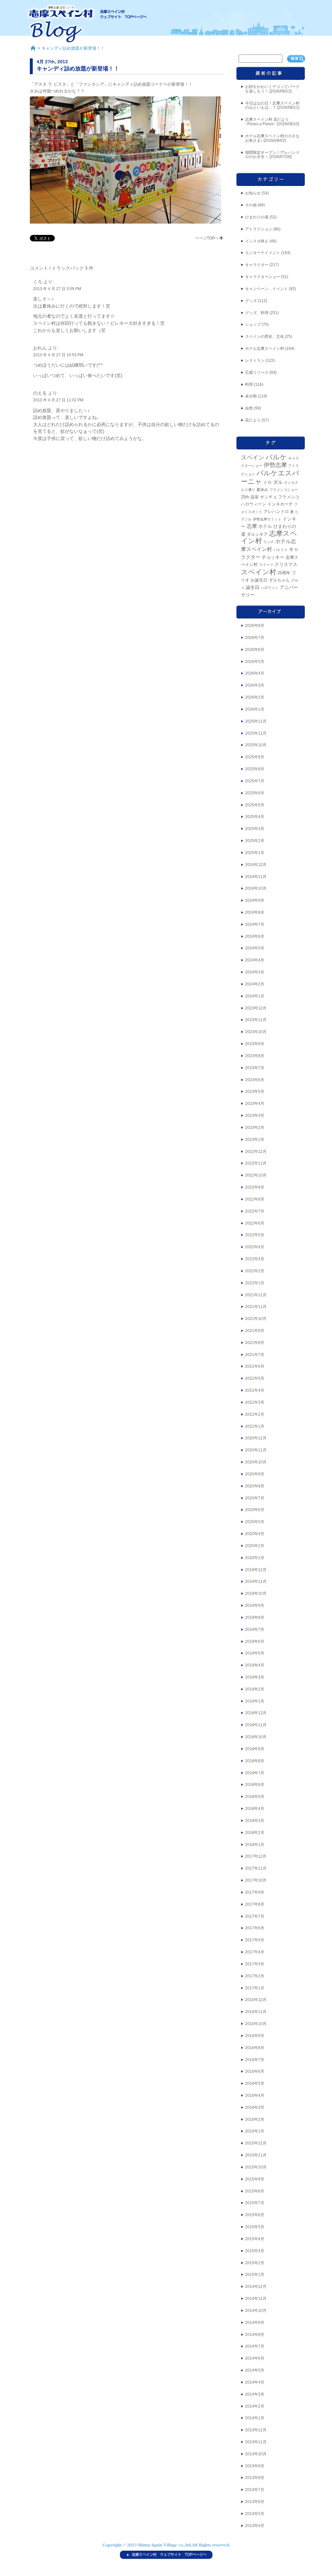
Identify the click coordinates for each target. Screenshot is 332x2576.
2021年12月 (256, 1295)
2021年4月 (255, 1390)
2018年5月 (255, 1797)
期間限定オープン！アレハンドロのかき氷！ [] (272, 155)
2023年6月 (255, 1080)
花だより (253, 420)
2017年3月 (255, 1964)
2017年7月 (255, 1916)
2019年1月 (255, 1701)
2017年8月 (255, 1904)
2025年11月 (256, 733)
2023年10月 (256, 1032)
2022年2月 (255, 1271)
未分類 (251, 396)
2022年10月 (256, 1175)
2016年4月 (255, 2095)
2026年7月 (255, 638)
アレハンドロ (276, 512)
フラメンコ (289, 497)
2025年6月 (255, 793)
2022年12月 (256, 1152)
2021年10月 (256, 1319)
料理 (249, 385)
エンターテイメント (263, 253)
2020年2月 (255, 1546)
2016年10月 (256, 2024)
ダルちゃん (279, 580)
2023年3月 (255, 1116)
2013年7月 (255, 2490)
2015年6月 (255, 2215)
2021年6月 (255, 1366)
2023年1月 (255, 1140)
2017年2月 (255, 1976)
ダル (278, 482)
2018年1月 (255, 1845)
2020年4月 (255, 1534)
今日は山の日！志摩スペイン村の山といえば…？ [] (272, 105)
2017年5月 (255, 1940)
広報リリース (257, 372)
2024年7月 (255, 924)
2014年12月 (256, 2287)
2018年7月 (255, 1773)
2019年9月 (255, 1605)
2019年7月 (255, 1630)
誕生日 (253, 587)
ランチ (269, 542)
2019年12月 (256, 1570)
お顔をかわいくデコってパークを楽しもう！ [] (272, 89)
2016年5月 (255, 2083)
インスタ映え (257, 241)
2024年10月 (256, 888)
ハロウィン (270, 588)
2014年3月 (255, 2394)
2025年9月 (255, 757)
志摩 (252, 526)
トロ (267, 482)
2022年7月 (255, 1211)
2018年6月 (255, 1785)
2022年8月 (255, 1199)
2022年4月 (255, 1247)
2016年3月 (255, 2107)
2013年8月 (255, 2478)
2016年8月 (255, 2048)
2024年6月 (255, 936)
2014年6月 (255, 2358)
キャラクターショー (263, 277)
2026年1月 (255, 709)
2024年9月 (255, 900)
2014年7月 (255, 2346)
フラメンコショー (284, 490)
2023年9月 (255, 1044)
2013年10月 (256, 2454)
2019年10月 (256, 1593)
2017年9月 (255, 1892)
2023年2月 (255, 1128)
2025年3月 (255, 829)
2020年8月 (255, 1486)
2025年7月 (255, 781)
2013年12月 (256, 2430)
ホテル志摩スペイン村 (265, 348)
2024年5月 (255, 948)
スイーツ (266, 565)
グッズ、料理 (257, 313)
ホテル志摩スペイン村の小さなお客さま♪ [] (272, 138)
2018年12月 (256, 1713)
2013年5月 (255, 2514)
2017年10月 (256, 1880)
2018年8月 (255, 1761)
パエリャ (280, 550)
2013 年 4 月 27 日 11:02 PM (58, 400)
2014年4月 (255, 2382)
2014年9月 (255, 2323)
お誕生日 (259, 580)
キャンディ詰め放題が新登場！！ (78, 68)
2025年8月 (255, 769)
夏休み (262, 490)
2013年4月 (255, 2526)
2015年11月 (256, 2155)
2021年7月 (255, 1355)
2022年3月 (255, 1259)
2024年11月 (256, 877)
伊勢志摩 (275, 465)
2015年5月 (255, 2227)
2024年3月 (255, 972)
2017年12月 (256, 1856)
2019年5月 (255, 1653)
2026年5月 (255, 662)
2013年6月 (255, 2502)
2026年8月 (255, 626)
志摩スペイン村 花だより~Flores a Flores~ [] (272, 122)
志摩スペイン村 (269, 537)
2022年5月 (255, 1235)
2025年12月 (256, 721)
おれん (40, 348)
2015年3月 (255, 2251)
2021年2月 (255, 1414)
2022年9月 (255, 1187)
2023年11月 (256, 1020)
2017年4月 (255, 1952)
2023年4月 (255, 1104)
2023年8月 (255, 1056)
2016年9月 (255, 2036)
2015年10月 (256, 2167)
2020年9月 (255, 1474)
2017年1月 (255, 1988)
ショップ (253, 324)
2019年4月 (255, 1665)
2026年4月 (255, 673)
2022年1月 (255, 1283)
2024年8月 (255, 912)
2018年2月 (255, 1833)
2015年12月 (256, 2143)
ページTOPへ (207, 238)
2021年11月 (256, 1307)
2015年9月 (255, 2179)
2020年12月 (256, 1438)
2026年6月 (255, 650)
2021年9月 (255, 1331)
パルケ (276, 457)
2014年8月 (255, 2335)
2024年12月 (256, 865)
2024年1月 (255, 996)
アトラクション (259, 229)
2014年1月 (255, 2418)
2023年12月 (256, 1008)
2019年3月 (255, 1677)
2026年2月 (255, 697)
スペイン (253, 458)
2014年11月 (256, 2299)
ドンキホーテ (280, 504)
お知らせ (253, 193)
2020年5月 (255, 1522)
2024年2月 (255, 984)
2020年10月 (256, 1462)
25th (245, 497)
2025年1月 (255, 853)
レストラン (255, 360)
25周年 (284, 573)
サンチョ (268, 497)
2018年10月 (256, 1737)
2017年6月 (255, 1928)
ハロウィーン (254, 504)
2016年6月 (255, 2071)
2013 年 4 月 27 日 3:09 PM (57, 289)
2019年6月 (255, 1642)
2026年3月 (255, 685)
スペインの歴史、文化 (265, 336)
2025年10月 (256, 745)
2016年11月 (256, 2012)
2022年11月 (256, 1163)
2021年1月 (255, 1426)
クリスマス (286, 564)
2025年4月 (255, 817)
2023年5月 (255, 1092)
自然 (249, 408)
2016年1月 (255, 2131)
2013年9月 (255, 2466)
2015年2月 (255, 2263)
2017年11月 (256, 1868)
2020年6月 (255, 1510)
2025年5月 (255, 805)
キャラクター (257, 265)
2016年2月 (255, 2119)
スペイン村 (259, 572)
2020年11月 (256, 1450)
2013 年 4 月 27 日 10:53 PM (58, 355)
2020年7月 (255, 1498)
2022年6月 (255, 1223)
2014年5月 (255, 2370)
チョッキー (273, 557)
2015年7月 (255, 2203)
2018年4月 (255, 1809)
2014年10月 (256, 2311)
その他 (251, 205)
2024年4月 (255, 960)
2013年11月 (256, 2442)
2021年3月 (255, 1402)
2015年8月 (255, 2191)
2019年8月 (255, 1618)
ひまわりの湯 (257, 217)
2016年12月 (256, 2000)
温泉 (255, 497)
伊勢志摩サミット (267, 519)
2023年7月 (255, 1068)
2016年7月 (255, 2060)
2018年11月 (256, 1725)
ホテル (265, 526)
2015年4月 (255, 2239)
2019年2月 (255, 1689)
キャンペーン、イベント (267, 289)
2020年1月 (255, 1558)
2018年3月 (255, 1821)
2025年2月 (255, 841)
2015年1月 (255, 2275)
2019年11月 (256, 1581)
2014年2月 (255, 2406)
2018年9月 (255, 1749)
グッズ (251, 301)
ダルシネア (257, 534)
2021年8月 (255, 1343)
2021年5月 (255, 1378)
